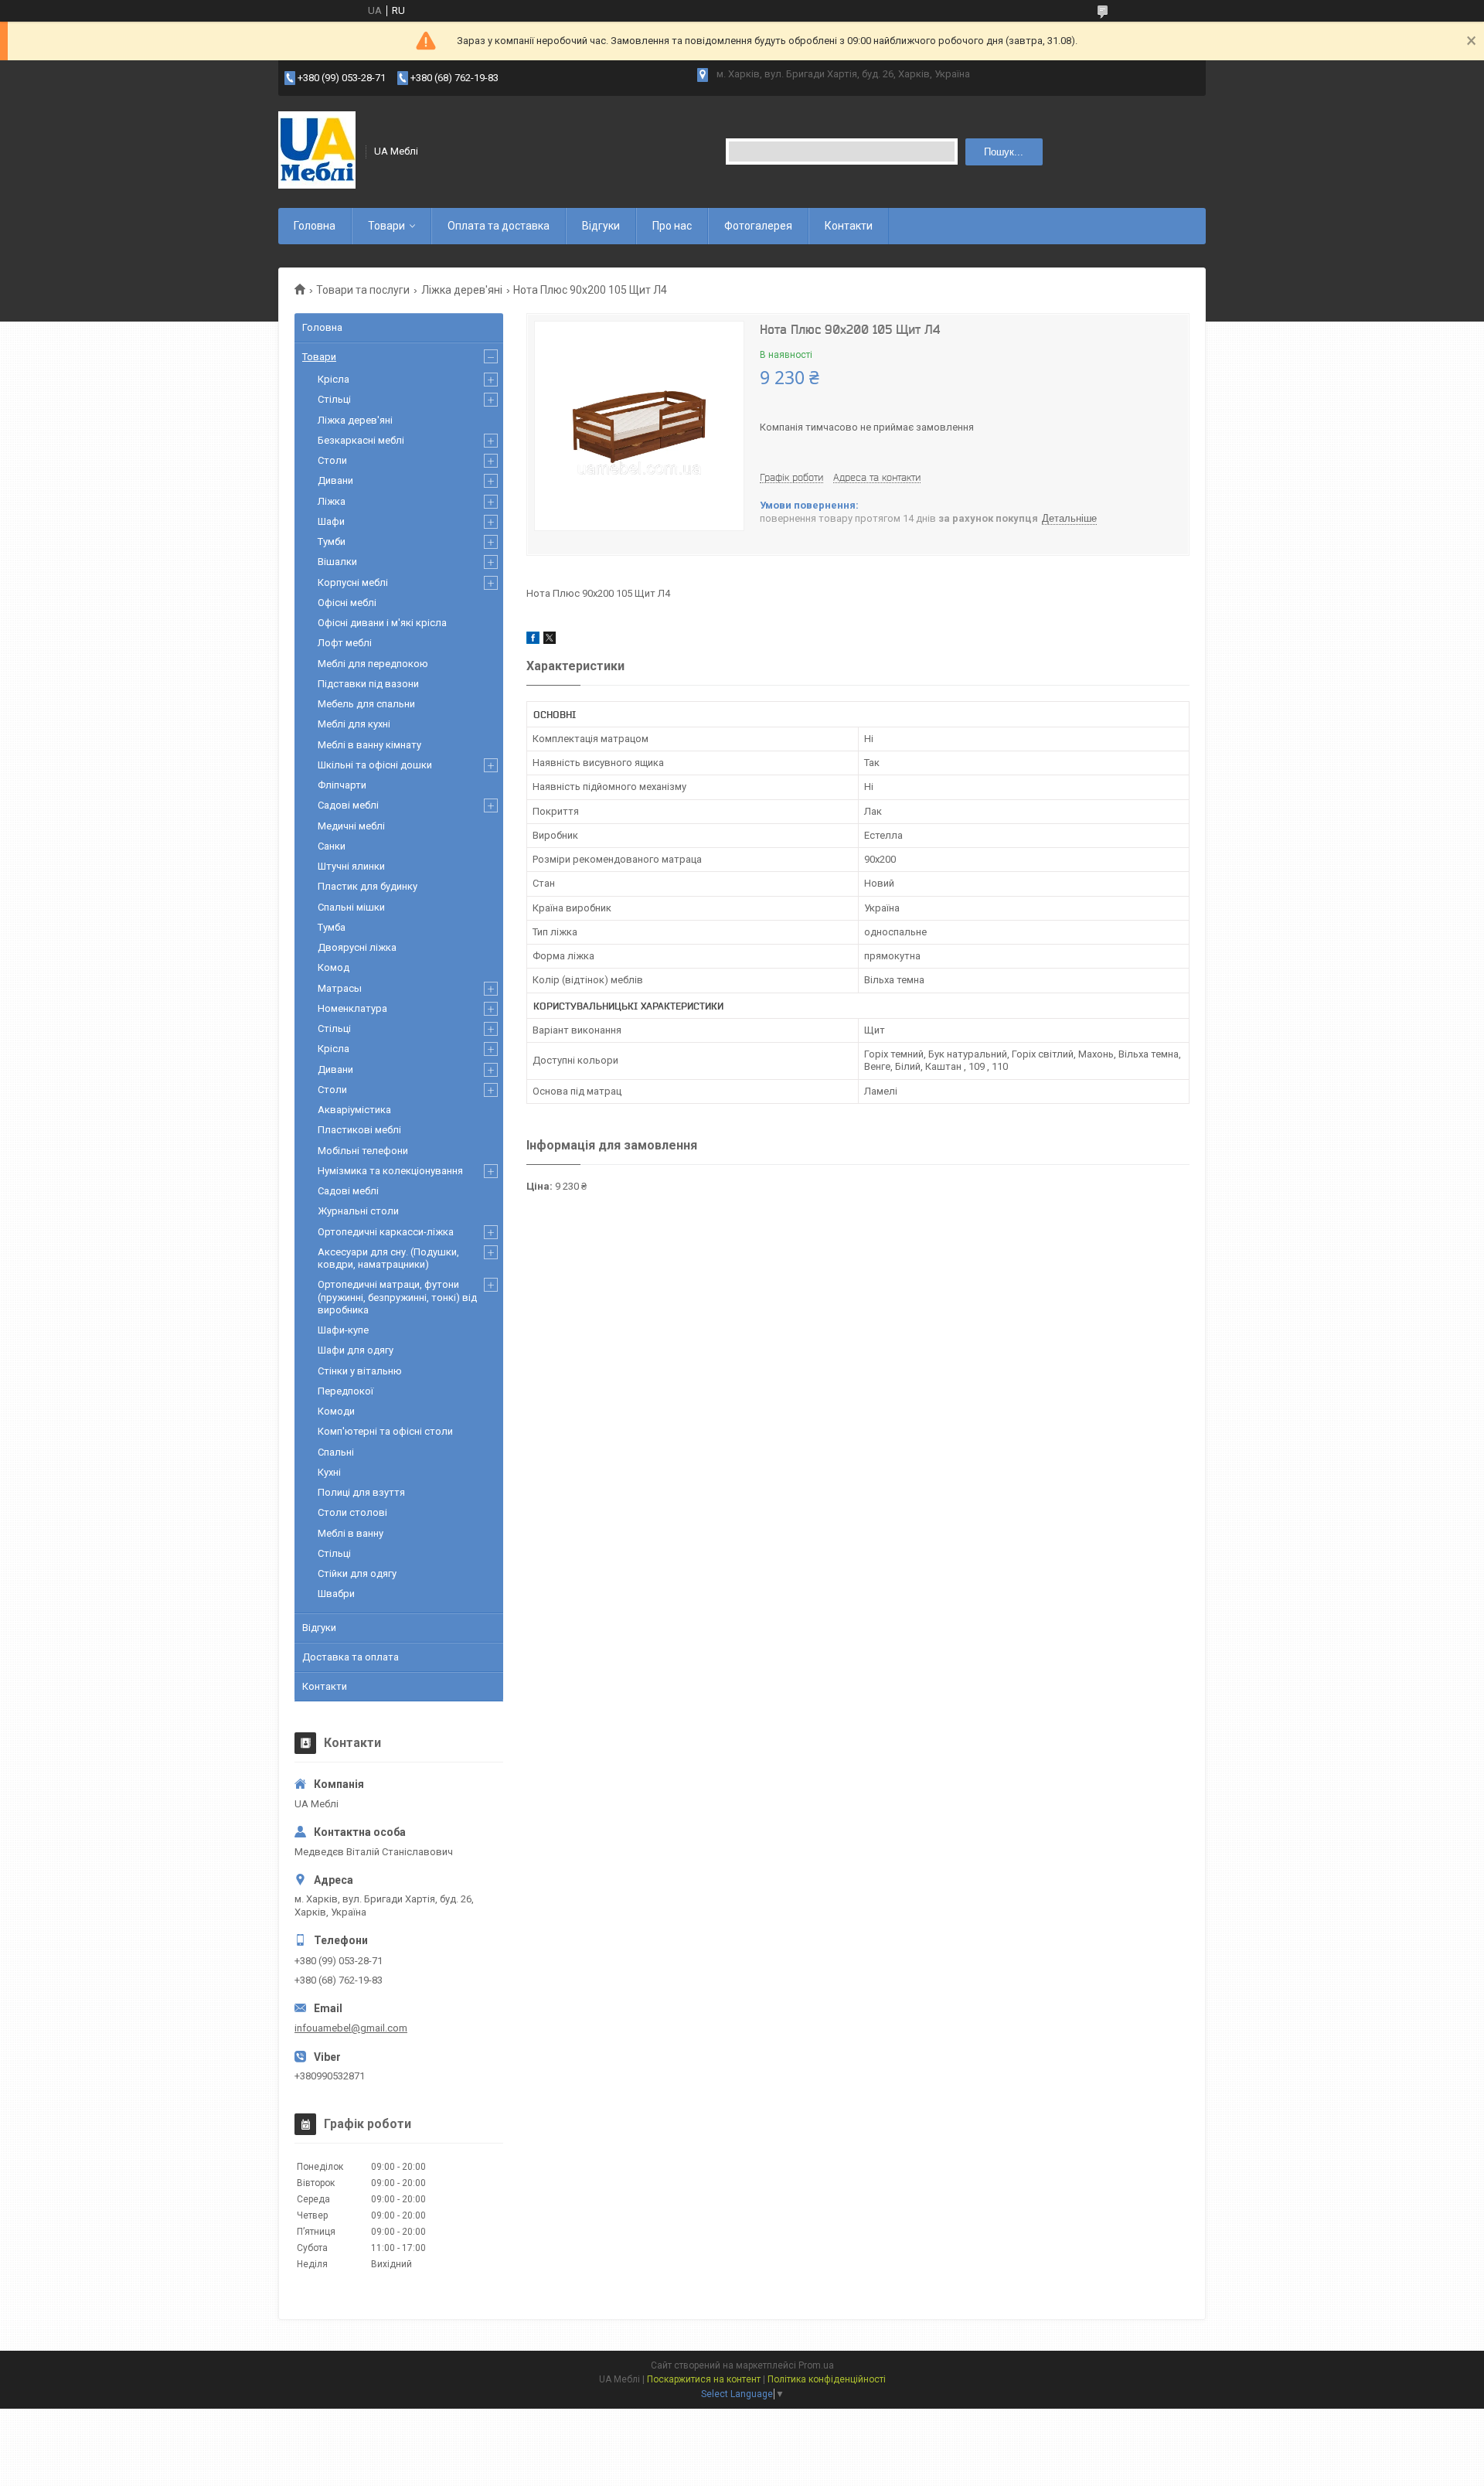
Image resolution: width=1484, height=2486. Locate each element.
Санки (332, 846)
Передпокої (345, 1391)
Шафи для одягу (356, 1350)
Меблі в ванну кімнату (369, 745)
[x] (550, 640)
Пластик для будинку (368, 886)
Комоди (336, 1411)
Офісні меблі (347, 603)
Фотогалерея (758, 226)
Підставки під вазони (368, 684)
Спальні (336, 1452)
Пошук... (1004, 152)
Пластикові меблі (359, 1130)
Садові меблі (348, 805)
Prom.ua (816, 2365)
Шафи (331, 521)
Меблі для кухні (354, 724)
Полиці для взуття (361, 1492)
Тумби (332, 541)
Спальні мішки (351, 907)
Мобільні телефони (363, 1151)
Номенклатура (352, 1008)
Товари (386, 226)
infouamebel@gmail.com (351, 2028)
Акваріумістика (354, 1110)
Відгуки (601, 226)
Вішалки (337, 562)
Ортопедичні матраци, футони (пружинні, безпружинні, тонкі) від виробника (397, 1297)
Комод (334, 967)
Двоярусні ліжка (357, 947)
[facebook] (533, 640)
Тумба (332, 927)
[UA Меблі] (317, 152)
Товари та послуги (363, 290)
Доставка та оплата (351, 1657)
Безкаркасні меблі (361, 440)
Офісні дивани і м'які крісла (382, 623)
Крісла (334, 379)
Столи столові (352, 1512)
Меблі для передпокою (373, 664)
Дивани (335, 480)
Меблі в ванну (351, 1533)
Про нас (672, 226)
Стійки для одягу (357, 1573)
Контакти (849, 226)
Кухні (329, 1472)
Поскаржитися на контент (704, 2379)
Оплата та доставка (499, 226)
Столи (332, 460)
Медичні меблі (351, 826)
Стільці (334, 399)
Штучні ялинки (351, 866)
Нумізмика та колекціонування (390, 1171)
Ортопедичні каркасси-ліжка (386, 1232)
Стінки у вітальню (360, 1371)
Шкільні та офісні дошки (375, 765)
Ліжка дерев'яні (462, 290)
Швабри (336, 1594)
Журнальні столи (358, 1211)
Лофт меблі (345, 643)
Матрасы (340, 988)
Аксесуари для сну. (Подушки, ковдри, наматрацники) (388, 1258)
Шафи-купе (343, 1330)
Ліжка (332, 501)
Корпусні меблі (353, 582)
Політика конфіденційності (827, 2379)
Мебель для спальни (366, 704)
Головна (315, 226)
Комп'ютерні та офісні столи (385, 1431)
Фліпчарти (342, 785)
